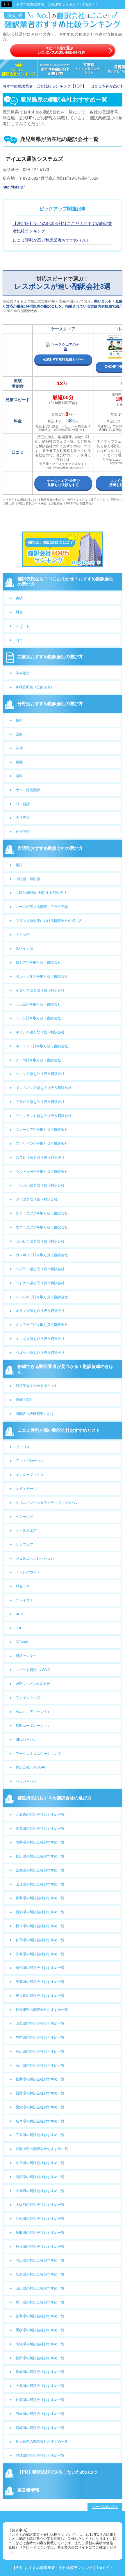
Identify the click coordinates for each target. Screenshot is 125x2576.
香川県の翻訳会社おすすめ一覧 (40, 2302)
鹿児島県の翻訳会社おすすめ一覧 (42, 2442)
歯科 (19, 776)
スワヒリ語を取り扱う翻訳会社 (40, 1158)
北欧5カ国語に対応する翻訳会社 (41, 893)
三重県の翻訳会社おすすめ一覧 (40, 2135)
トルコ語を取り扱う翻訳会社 (38, 1004)
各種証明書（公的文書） (35, 687)
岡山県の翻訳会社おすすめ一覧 (40, 2260)
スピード (23, 626)
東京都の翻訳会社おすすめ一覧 (40, 1996)
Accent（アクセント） (33, 1712)
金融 (19, 762)
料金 (19, 612)
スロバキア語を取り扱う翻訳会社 (42, 1297)
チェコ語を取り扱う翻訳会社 (38, 1060)
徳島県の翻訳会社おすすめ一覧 (40, 2316)
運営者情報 (28, 2490)
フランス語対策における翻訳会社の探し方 (49, 921)
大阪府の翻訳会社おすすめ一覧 (40, 2205)
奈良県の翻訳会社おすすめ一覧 (40, 2163)
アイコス (23, 1447)
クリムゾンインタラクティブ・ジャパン (47, 1503)
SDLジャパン (26, 1740)
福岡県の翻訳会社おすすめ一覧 (40, 2358)
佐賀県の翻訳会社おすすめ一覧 (40, 2400)
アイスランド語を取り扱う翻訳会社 (44, 1116)
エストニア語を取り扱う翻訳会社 (42, 1227)
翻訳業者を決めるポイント (37, 1386)
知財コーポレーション (33, 1726)
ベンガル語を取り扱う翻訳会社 (40, 1185)
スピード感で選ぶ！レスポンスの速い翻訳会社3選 (61, 50)
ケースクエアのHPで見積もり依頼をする (63, 483)
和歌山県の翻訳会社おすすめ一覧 (42, 2149)
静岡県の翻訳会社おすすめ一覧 (40, 2037)
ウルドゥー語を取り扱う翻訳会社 (42, 1172)
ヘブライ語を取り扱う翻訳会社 (40, 1269)
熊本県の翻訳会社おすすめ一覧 (40, 2414)
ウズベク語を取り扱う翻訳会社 (40, 1353)
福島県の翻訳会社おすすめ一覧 (40, 1898)
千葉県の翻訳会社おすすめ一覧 (40, 1982)
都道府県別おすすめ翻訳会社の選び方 (55, 1798)
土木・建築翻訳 (28, 790)
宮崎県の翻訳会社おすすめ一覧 (40, 2428)
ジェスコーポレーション (35, 1558)
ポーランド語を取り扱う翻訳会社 (42, 1046)
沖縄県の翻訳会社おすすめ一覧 (40, 2456)
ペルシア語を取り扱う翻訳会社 (40, 1074)
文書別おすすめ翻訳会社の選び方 (50, 657)
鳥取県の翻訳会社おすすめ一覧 (40, 2233)
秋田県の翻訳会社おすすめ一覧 (40, 1856)
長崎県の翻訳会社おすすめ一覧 (40, 2372)
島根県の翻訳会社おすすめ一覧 (40, 2247)
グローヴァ (24, 1517)
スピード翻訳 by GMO (33, 1670)
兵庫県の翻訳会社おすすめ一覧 (40, 2219)
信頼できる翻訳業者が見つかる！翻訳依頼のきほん (66, 1369)
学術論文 (23, 673)
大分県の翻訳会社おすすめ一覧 (40, 2386)
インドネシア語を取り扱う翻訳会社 (44, 1088)
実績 (19, 598)
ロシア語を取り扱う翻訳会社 (38, 962)
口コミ (21, 640)
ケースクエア (26, 1530)
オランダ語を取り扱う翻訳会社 (40, 1311)
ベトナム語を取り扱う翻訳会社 (40, 1283)
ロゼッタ (23, 1586)
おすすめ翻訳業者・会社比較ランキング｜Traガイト (57, 4)
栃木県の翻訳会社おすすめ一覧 (40, 1926)
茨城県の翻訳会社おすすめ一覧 (40, 1954)
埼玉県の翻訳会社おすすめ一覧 (40, 1968)
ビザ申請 (23, 832)
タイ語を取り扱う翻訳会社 (37, 1199)
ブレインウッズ (28, 1698)
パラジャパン (26, 1781)
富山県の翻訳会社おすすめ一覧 (40, 2051)
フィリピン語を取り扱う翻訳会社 (42, 1144)
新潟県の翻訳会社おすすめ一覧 (40, 1912)
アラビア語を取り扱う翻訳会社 (40, 1102)
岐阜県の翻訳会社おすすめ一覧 (40, 2121)
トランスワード (28, 1572)
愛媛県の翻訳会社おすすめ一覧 (40, 2330)
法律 (19, 748)
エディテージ (26, 1489)
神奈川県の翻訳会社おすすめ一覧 (42, 2010)
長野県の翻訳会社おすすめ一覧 (40, 2093)
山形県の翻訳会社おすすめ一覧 (40, 1884)
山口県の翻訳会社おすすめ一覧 (40, 2288)
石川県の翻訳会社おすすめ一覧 (40, 2065)
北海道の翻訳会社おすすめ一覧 (40, 1815)
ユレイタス (24, 1600)
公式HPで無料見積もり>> (63, 359)
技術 (19, 720)
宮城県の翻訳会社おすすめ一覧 (40, 1870)
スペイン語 (24, 948)
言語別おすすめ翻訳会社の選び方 (50, 848)
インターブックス (30, 1475)
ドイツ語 (23, 935)
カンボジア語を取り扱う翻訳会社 (42, 1255)
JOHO (20, 1628)
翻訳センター (26, 1656)
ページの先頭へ (105, 2507)
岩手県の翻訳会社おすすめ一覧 (40, 1842)
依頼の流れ (24, 1400)
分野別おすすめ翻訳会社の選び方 (50, 704)
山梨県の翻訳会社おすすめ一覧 (40, 2023)
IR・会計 (23, 804)
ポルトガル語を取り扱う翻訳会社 (42, 976)
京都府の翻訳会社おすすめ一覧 (40, 2191)
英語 (19, 865)
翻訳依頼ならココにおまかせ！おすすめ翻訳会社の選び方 (66, 581)
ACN (19, 1614)
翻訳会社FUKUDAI (30, 1767)
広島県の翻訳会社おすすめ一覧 (40, 2274)
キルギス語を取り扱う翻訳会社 (40, 1339)
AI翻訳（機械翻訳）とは (35, 1414)
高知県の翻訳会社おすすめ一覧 (40, 2344)
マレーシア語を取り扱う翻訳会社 (42, 1130)
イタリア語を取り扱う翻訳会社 (40, 990)
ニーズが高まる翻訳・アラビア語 (42, 907)
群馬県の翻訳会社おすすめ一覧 (40, 1940)
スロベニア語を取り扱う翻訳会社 (42, 1213)
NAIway (22, 1642)
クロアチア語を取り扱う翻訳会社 (42, 1325)
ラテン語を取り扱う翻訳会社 (38, 1018)
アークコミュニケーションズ (38, 1754)
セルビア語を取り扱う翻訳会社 (40, 1241)
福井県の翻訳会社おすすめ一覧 (40, 2079)
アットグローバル (30, 1461)
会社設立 (23, 818)
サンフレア (24, 1544)
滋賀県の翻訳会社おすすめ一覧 (40, 2177)
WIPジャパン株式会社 (33, 1684)
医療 (19, 734)
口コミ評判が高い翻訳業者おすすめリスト (51, 240)
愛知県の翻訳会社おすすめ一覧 (40, 2107)
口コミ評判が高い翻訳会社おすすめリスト (59, 1430)
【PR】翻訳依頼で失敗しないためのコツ (58, 2472)
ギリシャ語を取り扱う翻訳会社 (40, 1032)
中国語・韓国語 (28, 879)
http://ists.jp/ (14, 187)
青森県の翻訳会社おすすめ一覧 (40, 1829)
